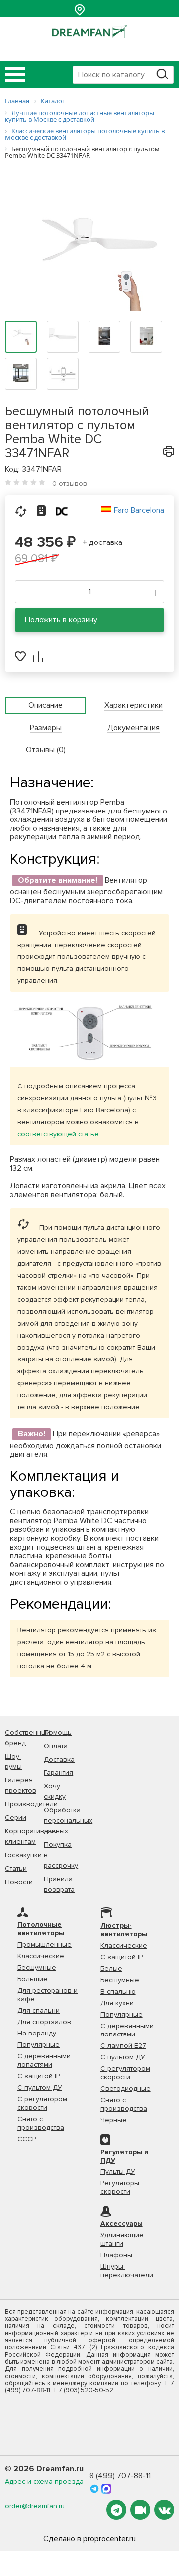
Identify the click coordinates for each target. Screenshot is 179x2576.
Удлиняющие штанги (122, 2239)
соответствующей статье (58, 1134)
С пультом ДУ (40, 2088)
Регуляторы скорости (120, 2187)
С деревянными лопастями (44, 2060)
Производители (31, 1804)
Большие (33, 1979)
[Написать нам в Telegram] (95, 2488)
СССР (27, 2139)
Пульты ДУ (118, 2172)
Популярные (39, 2045)
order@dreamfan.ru (35, 2506)
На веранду (37, 2033)
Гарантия (58, 1773)
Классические (41, 1956)
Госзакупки (23, 1855)
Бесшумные (37, 1967)
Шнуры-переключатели (127, 2271)
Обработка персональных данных (68, 1821)
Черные (114, 2120)
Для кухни (117, 2003)
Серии (16, 1818)
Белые (111, 1968)
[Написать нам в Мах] (106, 2488)
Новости (19, 1882)
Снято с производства (41, 2123)
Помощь (58, 1732)
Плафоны (116, 2255)
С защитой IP (39, 2076)
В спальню (118, 1991)
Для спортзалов (44, 2022)
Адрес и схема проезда (44, 2482)
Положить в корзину (61, 620)
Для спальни (39, 2010)
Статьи (16, 1868)
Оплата (56, 1746)
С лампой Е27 (123, 2046)
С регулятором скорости (42, 2103)
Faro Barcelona (139, 510)
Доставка (59, 1759)
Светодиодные (126, 2089)
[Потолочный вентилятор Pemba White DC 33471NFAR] (89, 255)
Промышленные (45, 1945)
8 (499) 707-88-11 (120, 2476)
